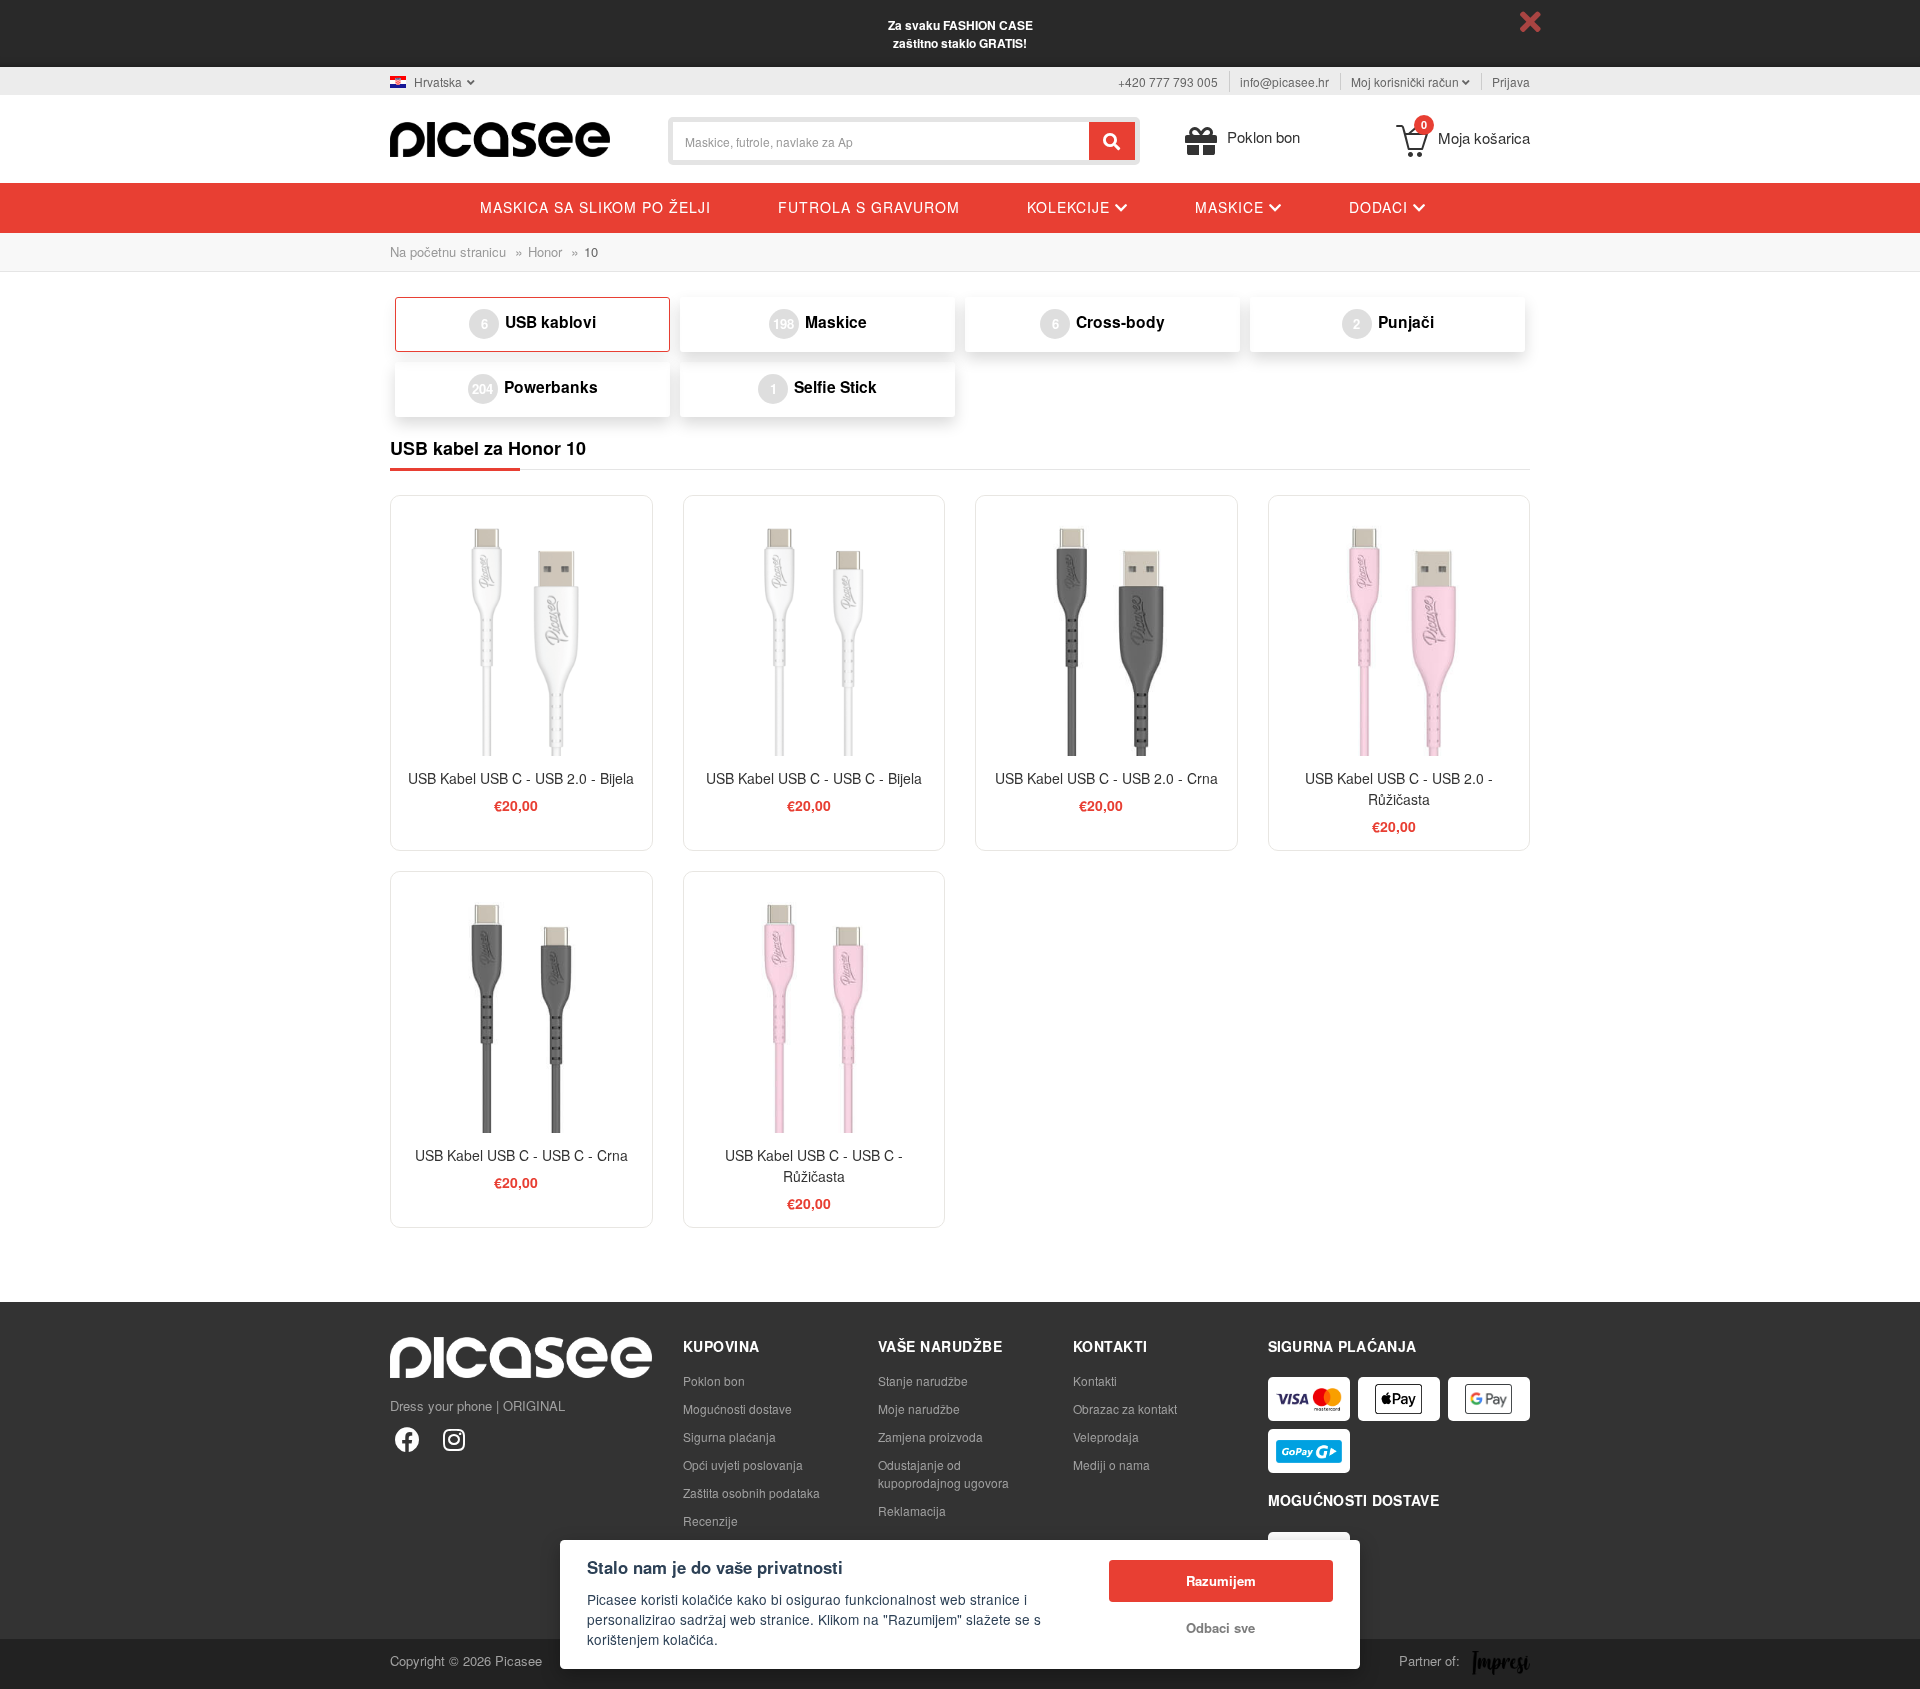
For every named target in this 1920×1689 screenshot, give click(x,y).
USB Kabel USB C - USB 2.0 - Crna (1106, 778)
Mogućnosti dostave (737, 1408)
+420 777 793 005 (1168, 81)
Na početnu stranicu (448, 251)
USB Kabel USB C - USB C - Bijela (814, 778)
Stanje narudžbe (923, 1380)
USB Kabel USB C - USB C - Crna (521, 1155)
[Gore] (26, 1663)
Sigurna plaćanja (729, 1436)
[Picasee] (500, 137)
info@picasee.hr (1284, 81)
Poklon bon (714, 1380)
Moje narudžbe (919, 1408)
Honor (545, 251)
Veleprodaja (1106, 1436)
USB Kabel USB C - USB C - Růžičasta (814, 1165)
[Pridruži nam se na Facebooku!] (407, 1438)
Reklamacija (912, 1510)
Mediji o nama (1111, 1464)
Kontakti (1095, 1380)
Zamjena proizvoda (930, 1436)
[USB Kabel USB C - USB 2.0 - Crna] (1106, 626)
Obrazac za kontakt (1125, 1408)
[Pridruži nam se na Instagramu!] (453, 1438)
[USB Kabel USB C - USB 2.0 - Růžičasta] (1399, 626)
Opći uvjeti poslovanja (743, 1464)
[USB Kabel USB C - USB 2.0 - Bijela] (521, 626)
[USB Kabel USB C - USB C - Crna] (521, 1002)
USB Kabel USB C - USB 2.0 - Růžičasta (1399, 788)
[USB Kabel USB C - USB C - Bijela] (814, 626)
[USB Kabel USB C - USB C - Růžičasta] (814, 1002)
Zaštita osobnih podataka (751, 1492)
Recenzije (710, 1520)
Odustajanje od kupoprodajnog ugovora (943, 1473)
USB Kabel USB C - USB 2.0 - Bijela (521, 778)
